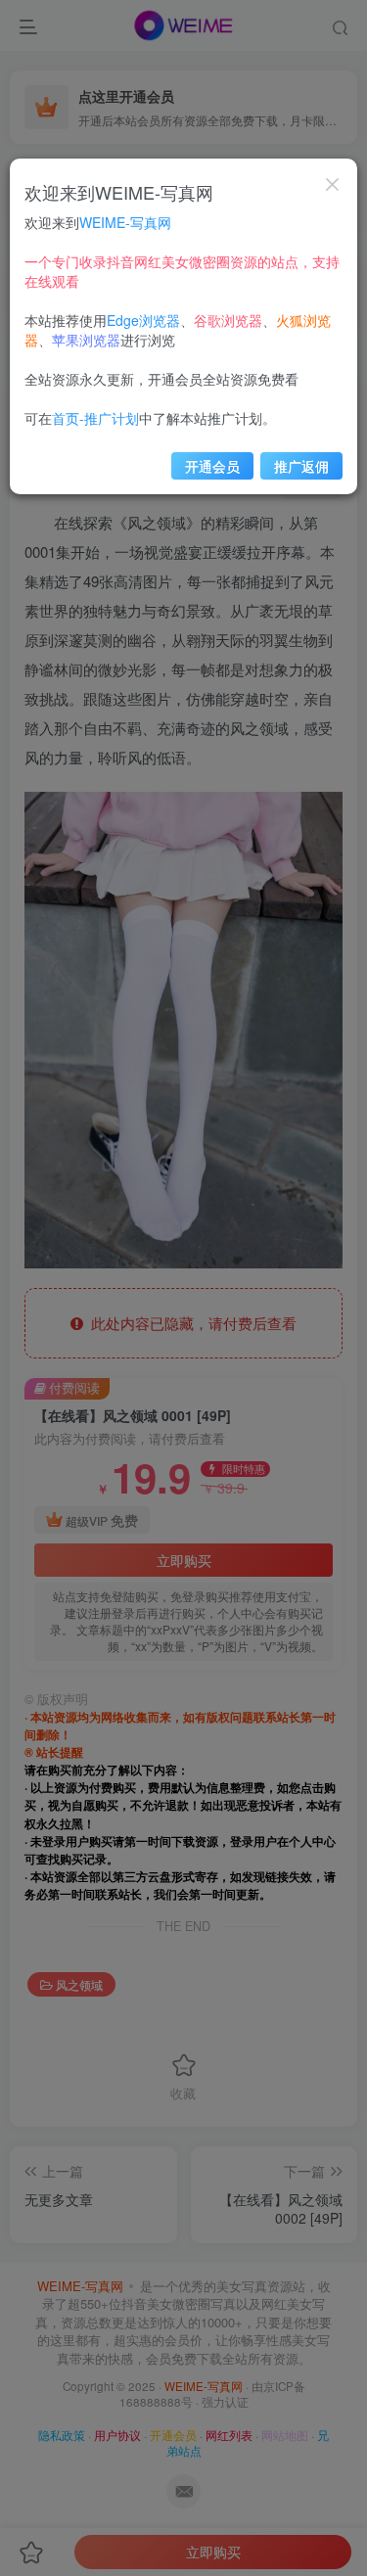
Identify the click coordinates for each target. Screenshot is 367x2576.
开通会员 (212, 466)
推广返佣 (301, 466)
